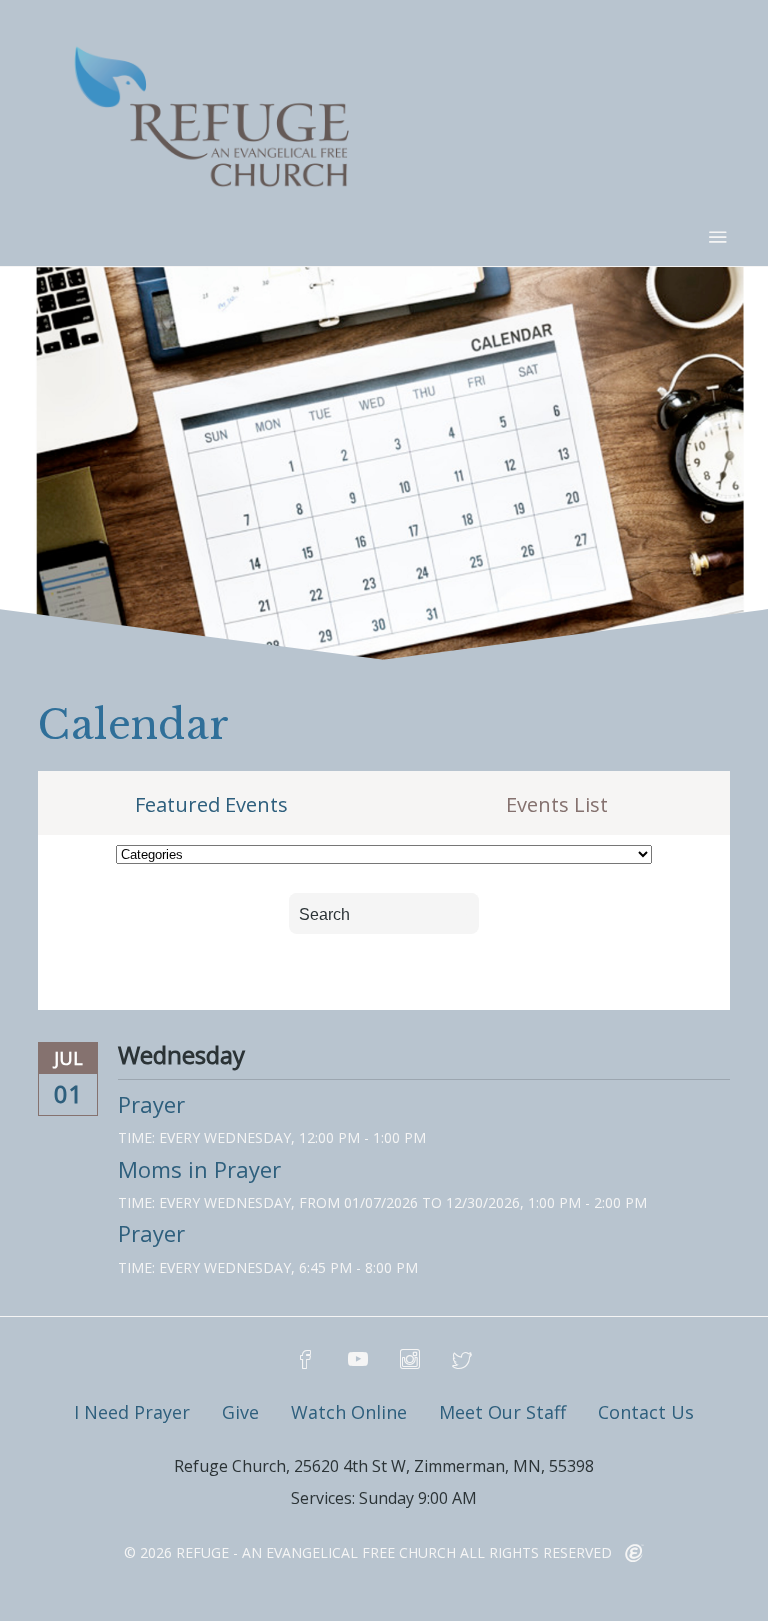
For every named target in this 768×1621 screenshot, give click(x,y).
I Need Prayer (132, 1412)
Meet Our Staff (502, 1412)
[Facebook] (306, 1360)
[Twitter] (462, 1360)
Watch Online (349, 1412)
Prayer (151, 1104)
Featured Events (211, 805)
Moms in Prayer (199, 1169)
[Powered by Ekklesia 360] (634, 1554)
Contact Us (646, 1412)
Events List (557, 805)
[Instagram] (410, 1360)
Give (240, 1412)
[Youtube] (358, 1360)
